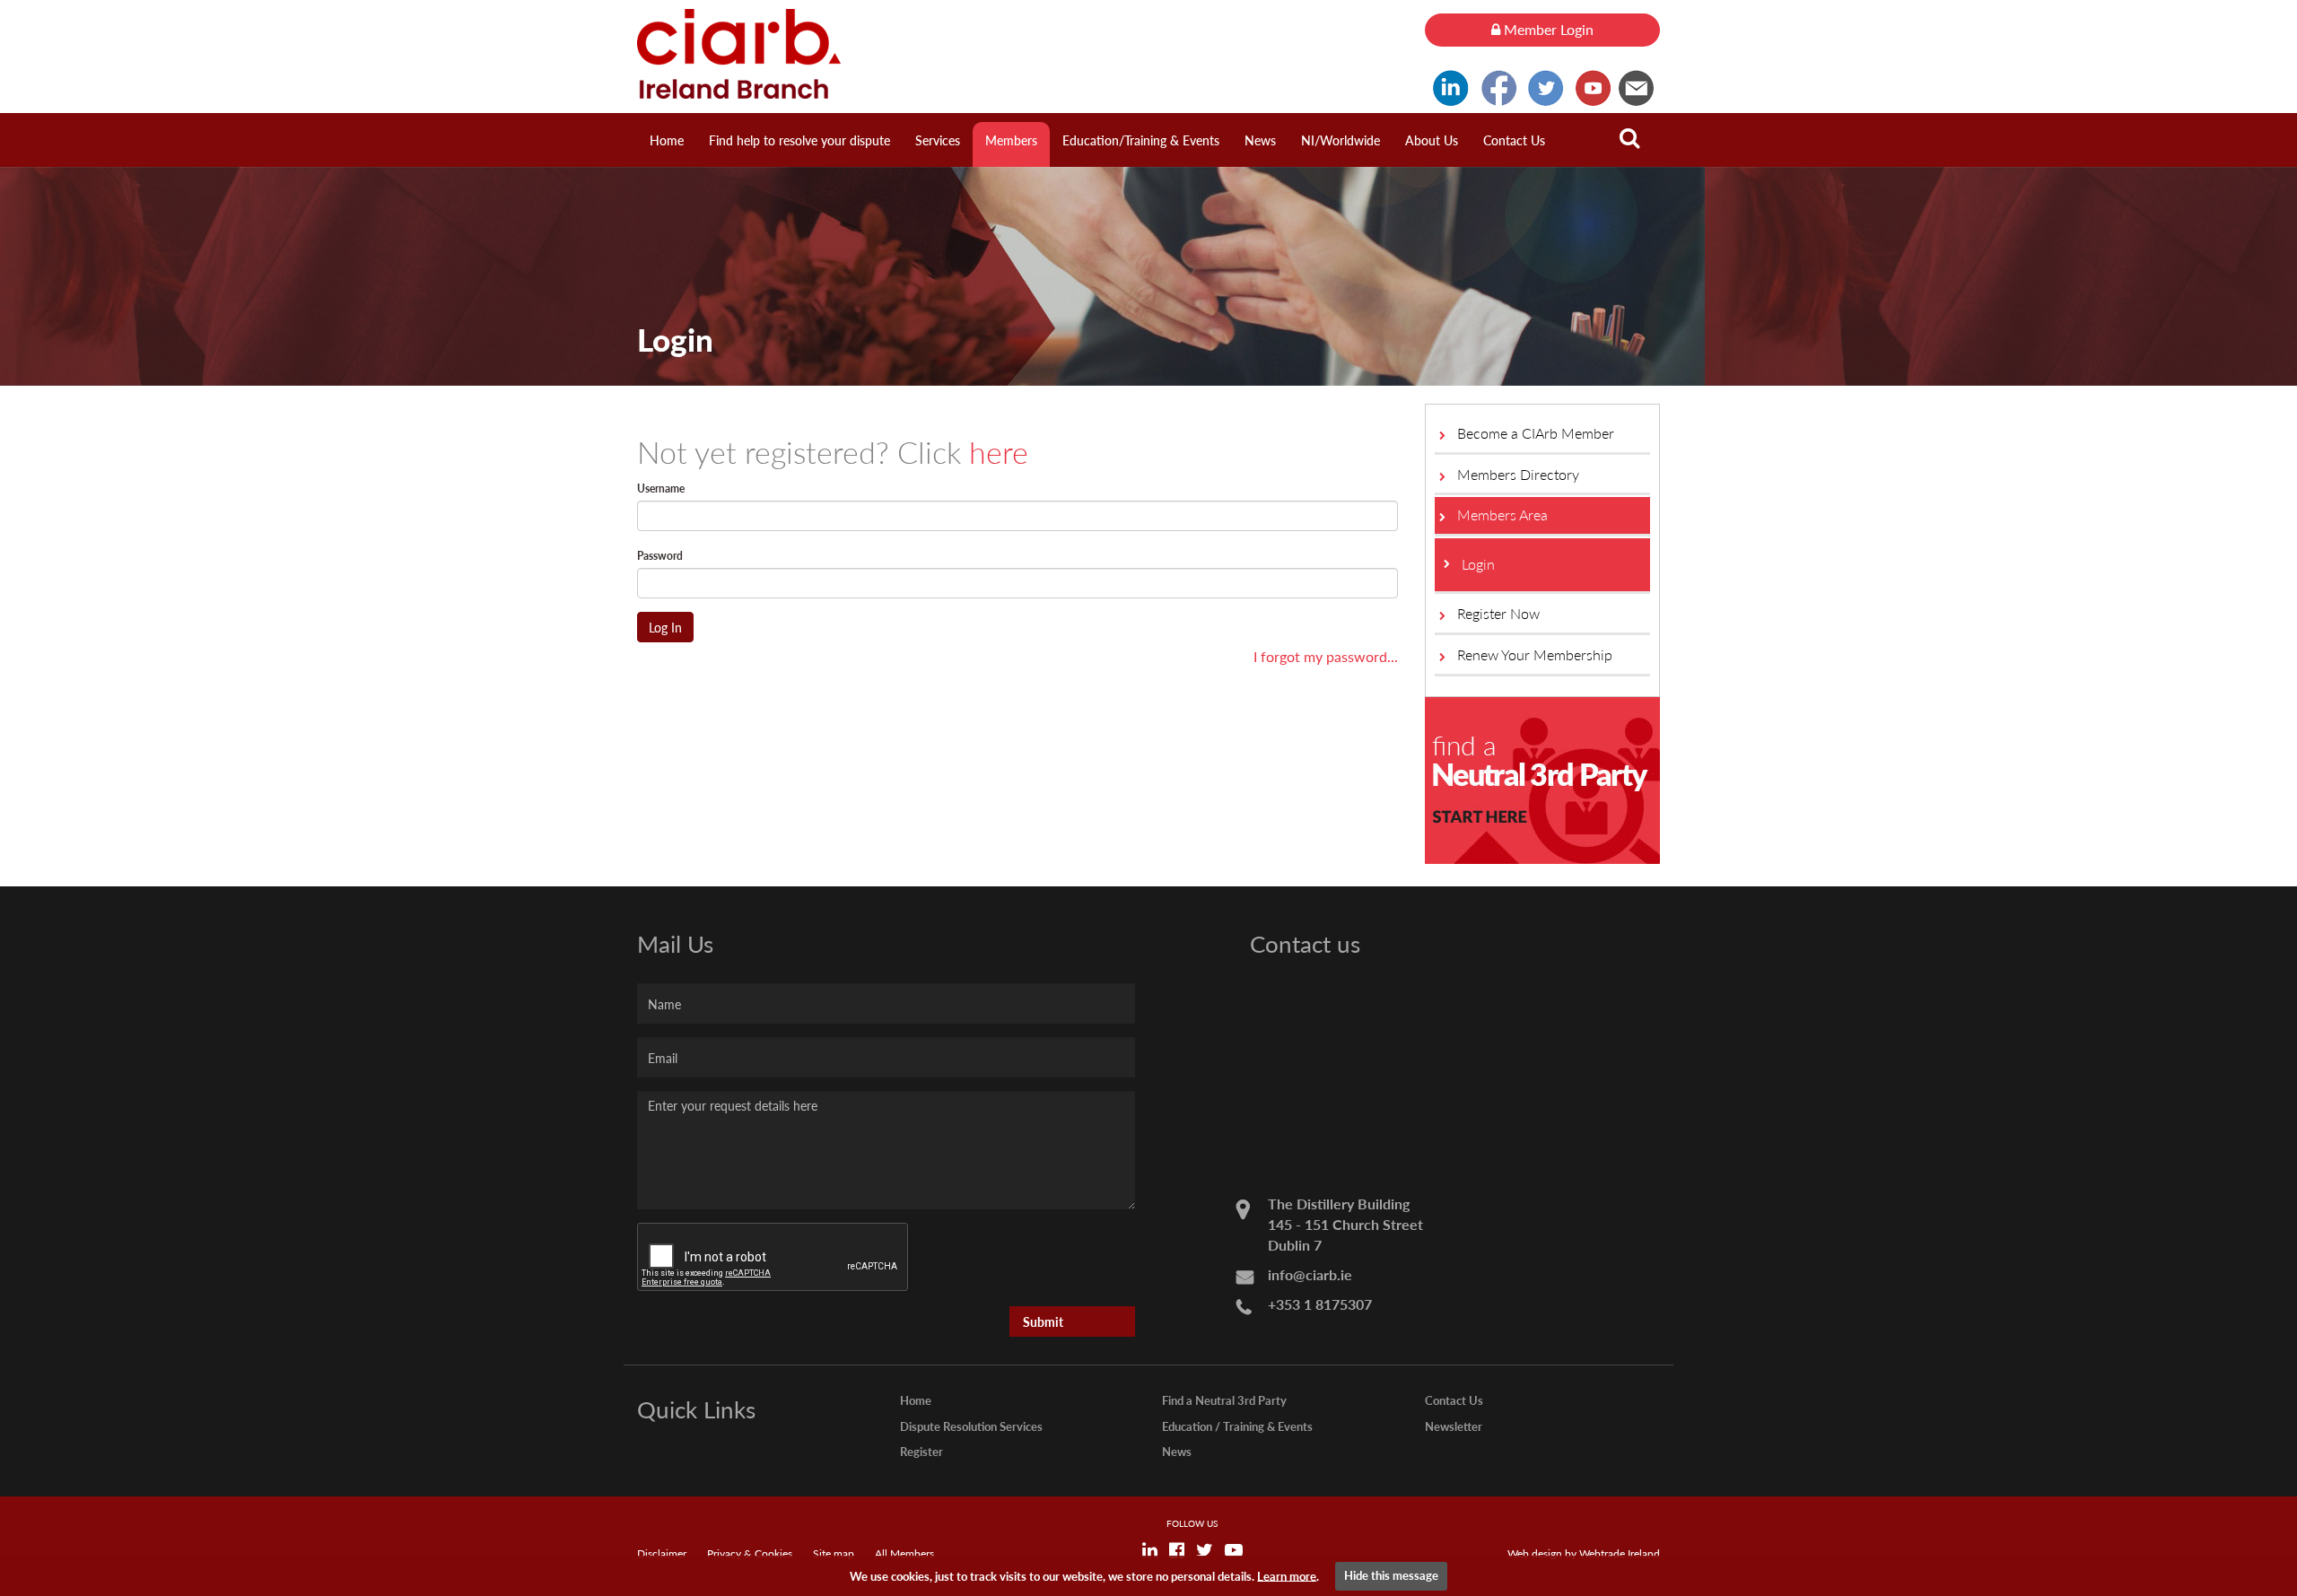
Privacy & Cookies (750, 1553)
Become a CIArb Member (1536, 433)
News (1260, 140)
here (999, 451)
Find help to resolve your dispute (799, 140)
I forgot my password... (1326, 656)
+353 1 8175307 (1320, 1304)
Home (667, 140)
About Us (1432, 140)
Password (660, 556)
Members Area (1502, 515)
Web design (1535, 1553)
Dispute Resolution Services (971, 1426)
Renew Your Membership (1535, 654)
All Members (904, 1553)
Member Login (1547, 29)
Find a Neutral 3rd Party (1224, 1400)
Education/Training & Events (1141, 140)
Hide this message (1391, 1575)
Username (661, 488)
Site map (834, 1553)
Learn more (1287, 1575)
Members (1011, 140)
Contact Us (1514, 140)
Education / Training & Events (1237, 1426)
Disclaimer (662, 1553)
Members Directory (1518, 474)
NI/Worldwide (1341, 140)
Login (1478, 564)
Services (938, 140)
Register (921, 1451)
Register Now (1498, 613)
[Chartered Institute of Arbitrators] (1017, 54)
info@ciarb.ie (1310, 1274)
